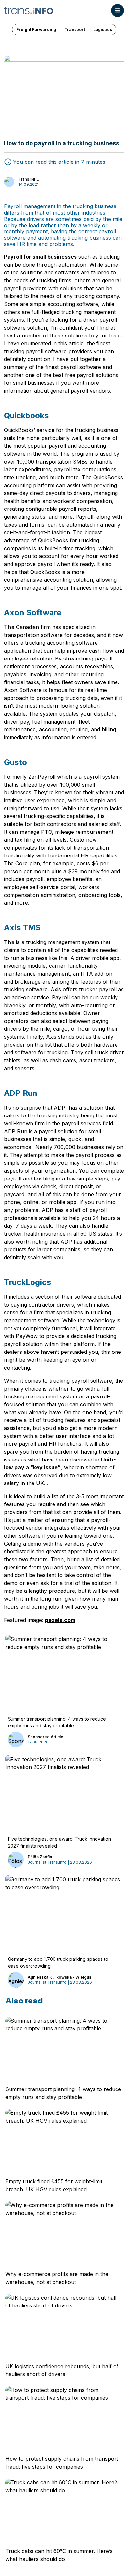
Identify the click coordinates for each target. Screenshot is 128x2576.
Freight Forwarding (36, 29)
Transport (75, 29)
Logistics (103, 29)
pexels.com (60, 1620)
